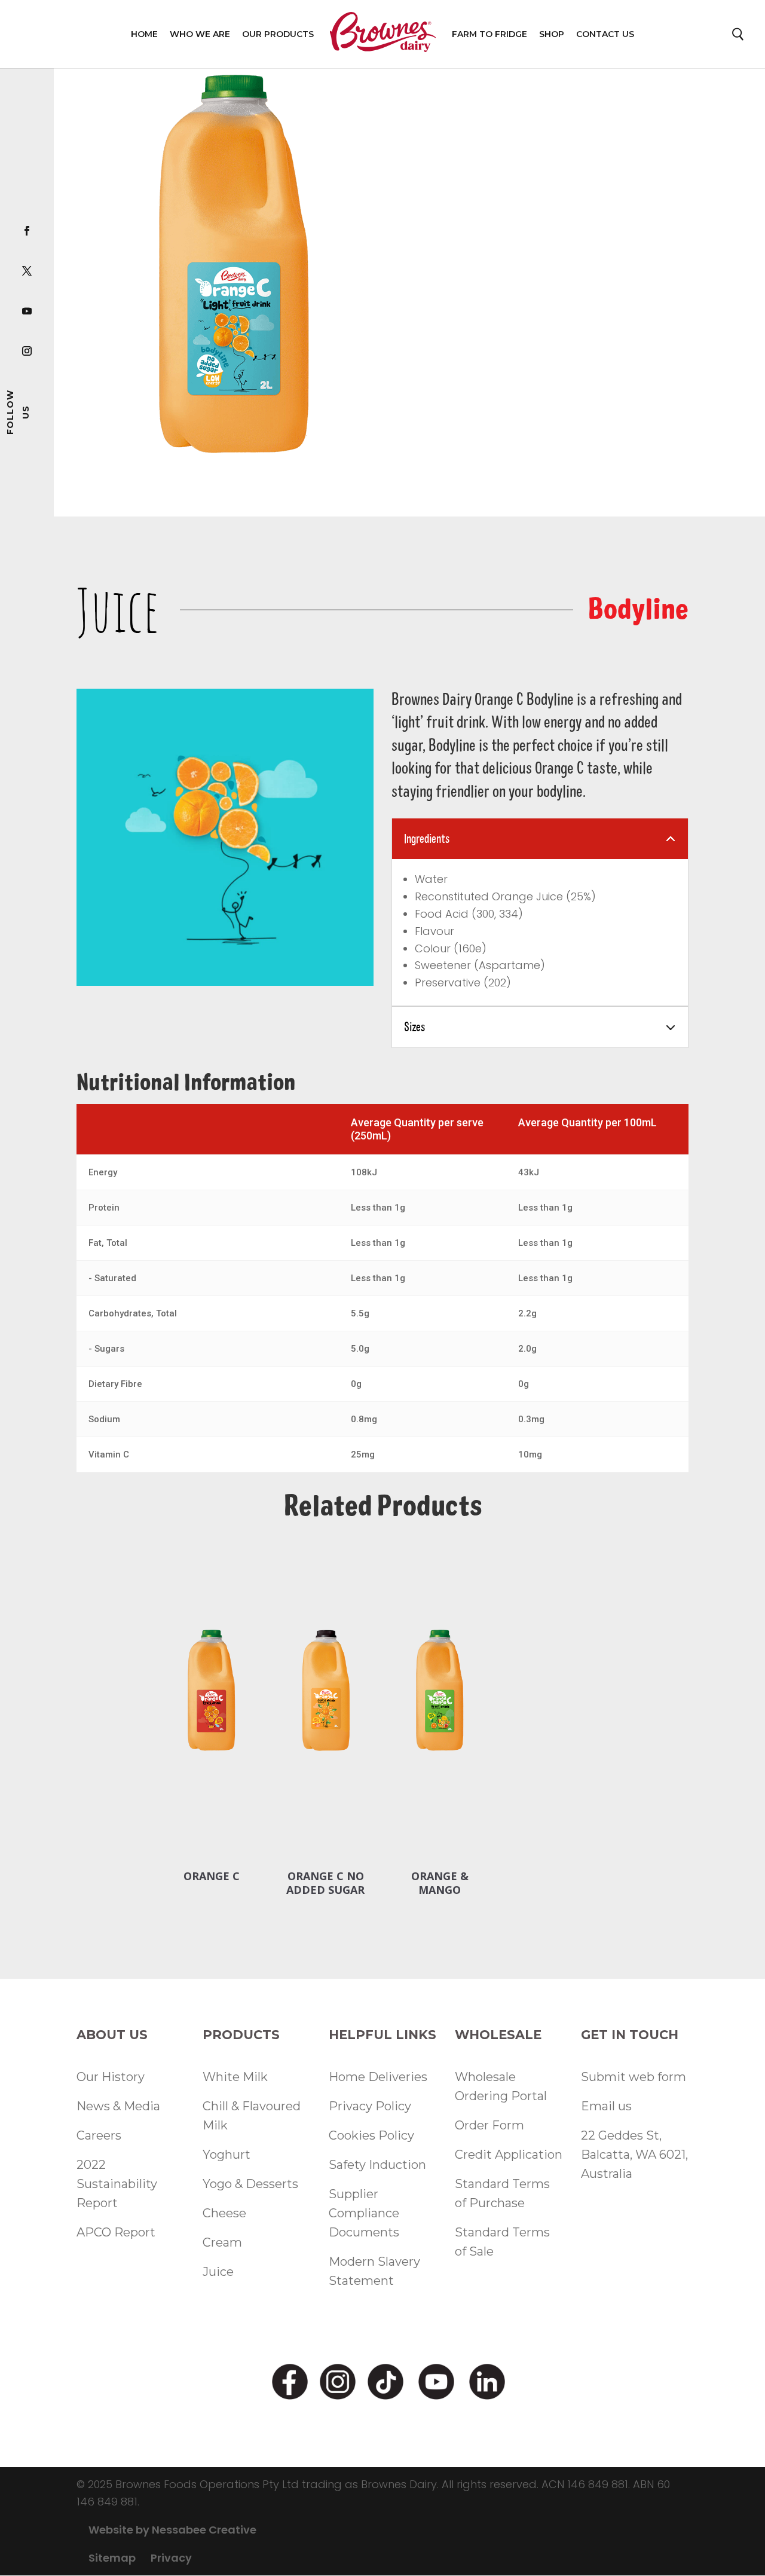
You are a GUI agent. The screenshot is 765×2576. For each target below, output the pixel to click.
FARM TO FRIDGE (489, 34)
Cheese (224, 2213)
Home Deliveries (378, 2077)
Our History (111, 2077)
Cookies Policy (371, 2135)
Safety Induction (377, 2165)
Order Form (489, 2125)
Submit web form (634, 2077)
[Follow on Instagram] (27, 350)
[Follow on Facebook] (27, 230)
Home (144, 34)
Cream (222, 2242)
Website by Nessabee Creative (172, 2530)
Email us (606, 2106)
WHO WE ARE (200, 34)
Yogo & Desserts (250, 2184)
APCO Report (116, 2232)
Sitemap (112, 2558)
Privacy (171, 2558)
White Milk (235, 2077)
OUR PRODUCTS (278, 34)
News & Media (118, 2106)
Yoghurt (227, 2155)
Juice (218, 2272)
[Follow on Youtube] (27, 310)
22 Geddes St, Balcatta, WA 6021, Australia (634, 2155)
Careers (99, 2135)
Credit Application (509, 2155)
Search (739, 37)
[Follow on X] (27, 270)
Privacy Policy (370, 2106)
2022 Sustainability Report (117, 2184)
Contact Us (605, 34)
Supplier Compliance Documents (364, 2213)
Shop (552, 34)
